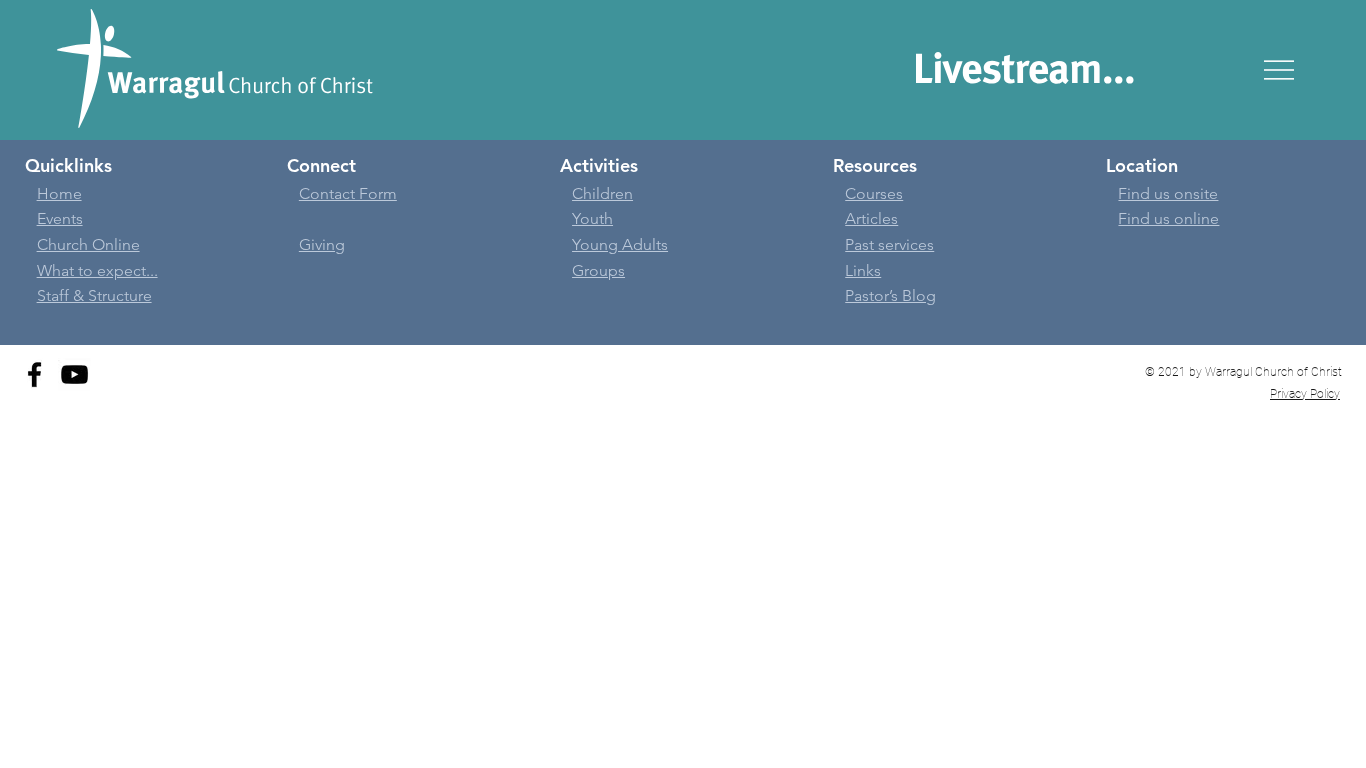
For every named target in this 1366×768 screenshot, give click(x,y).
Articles (871, 218)
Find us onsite (1168, 193)
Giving (322, 244)
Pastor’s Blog (890, 295)
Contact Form (348, 193)
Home (59, 193)
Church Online (88, 244)
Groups (598, 270)
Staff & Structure (94, 295)
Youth (592, 218)
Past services (889, 244)
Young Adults (620, 244)
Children (602, 193)
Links (863, 270)
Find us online (1168, 218)
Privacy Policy (1305, 394)
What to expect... (97, 270)
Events (60, 218)
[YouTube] (74, 374)
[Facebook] (34, 374)
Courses (874, 193)
